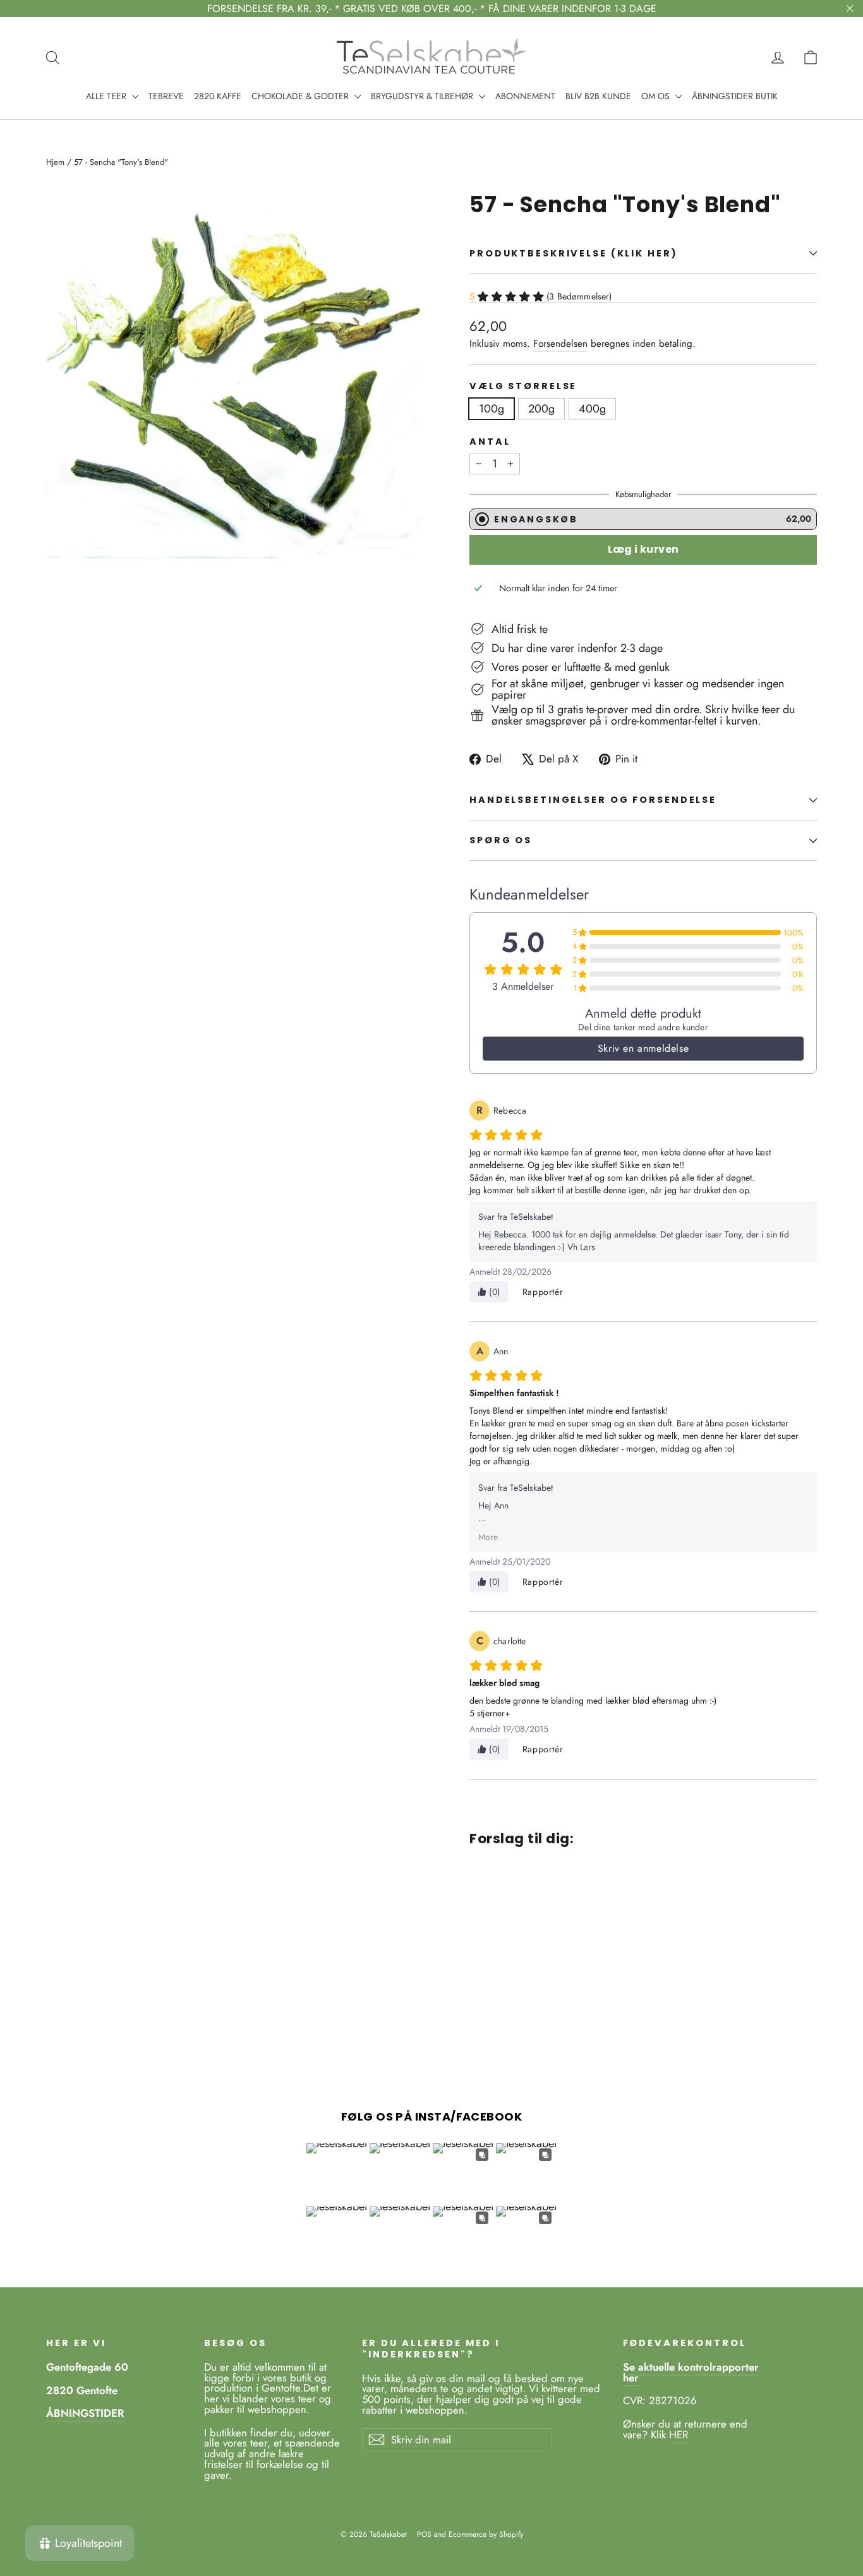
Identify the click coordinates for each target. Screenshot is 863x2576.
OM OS (657, 96)
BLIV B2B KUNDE (598, 96)
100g (492, 409)
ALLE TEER (107, 96)
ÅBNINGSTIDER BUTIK (735, 96)
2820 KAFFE (218, 96)
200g (541, 409)
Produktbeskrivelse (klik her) (574, 253)
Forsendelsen (560, 344)
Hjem (55, 162)
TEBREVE (166, 96)
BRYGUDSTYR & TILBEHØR (423, 96)
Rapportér (543, 1292)
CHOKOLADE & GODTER (301, 96)
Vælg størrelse (523, 386)
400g (592, 409)
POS (424, 2534)
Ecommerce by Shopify (486, 2534)
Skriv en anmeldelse (643, 1048)
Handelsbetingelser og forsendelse (593, 800)
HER (679, 2435)
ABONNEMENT (525, 96)
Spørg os (501, 840)
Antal (490, 442)
